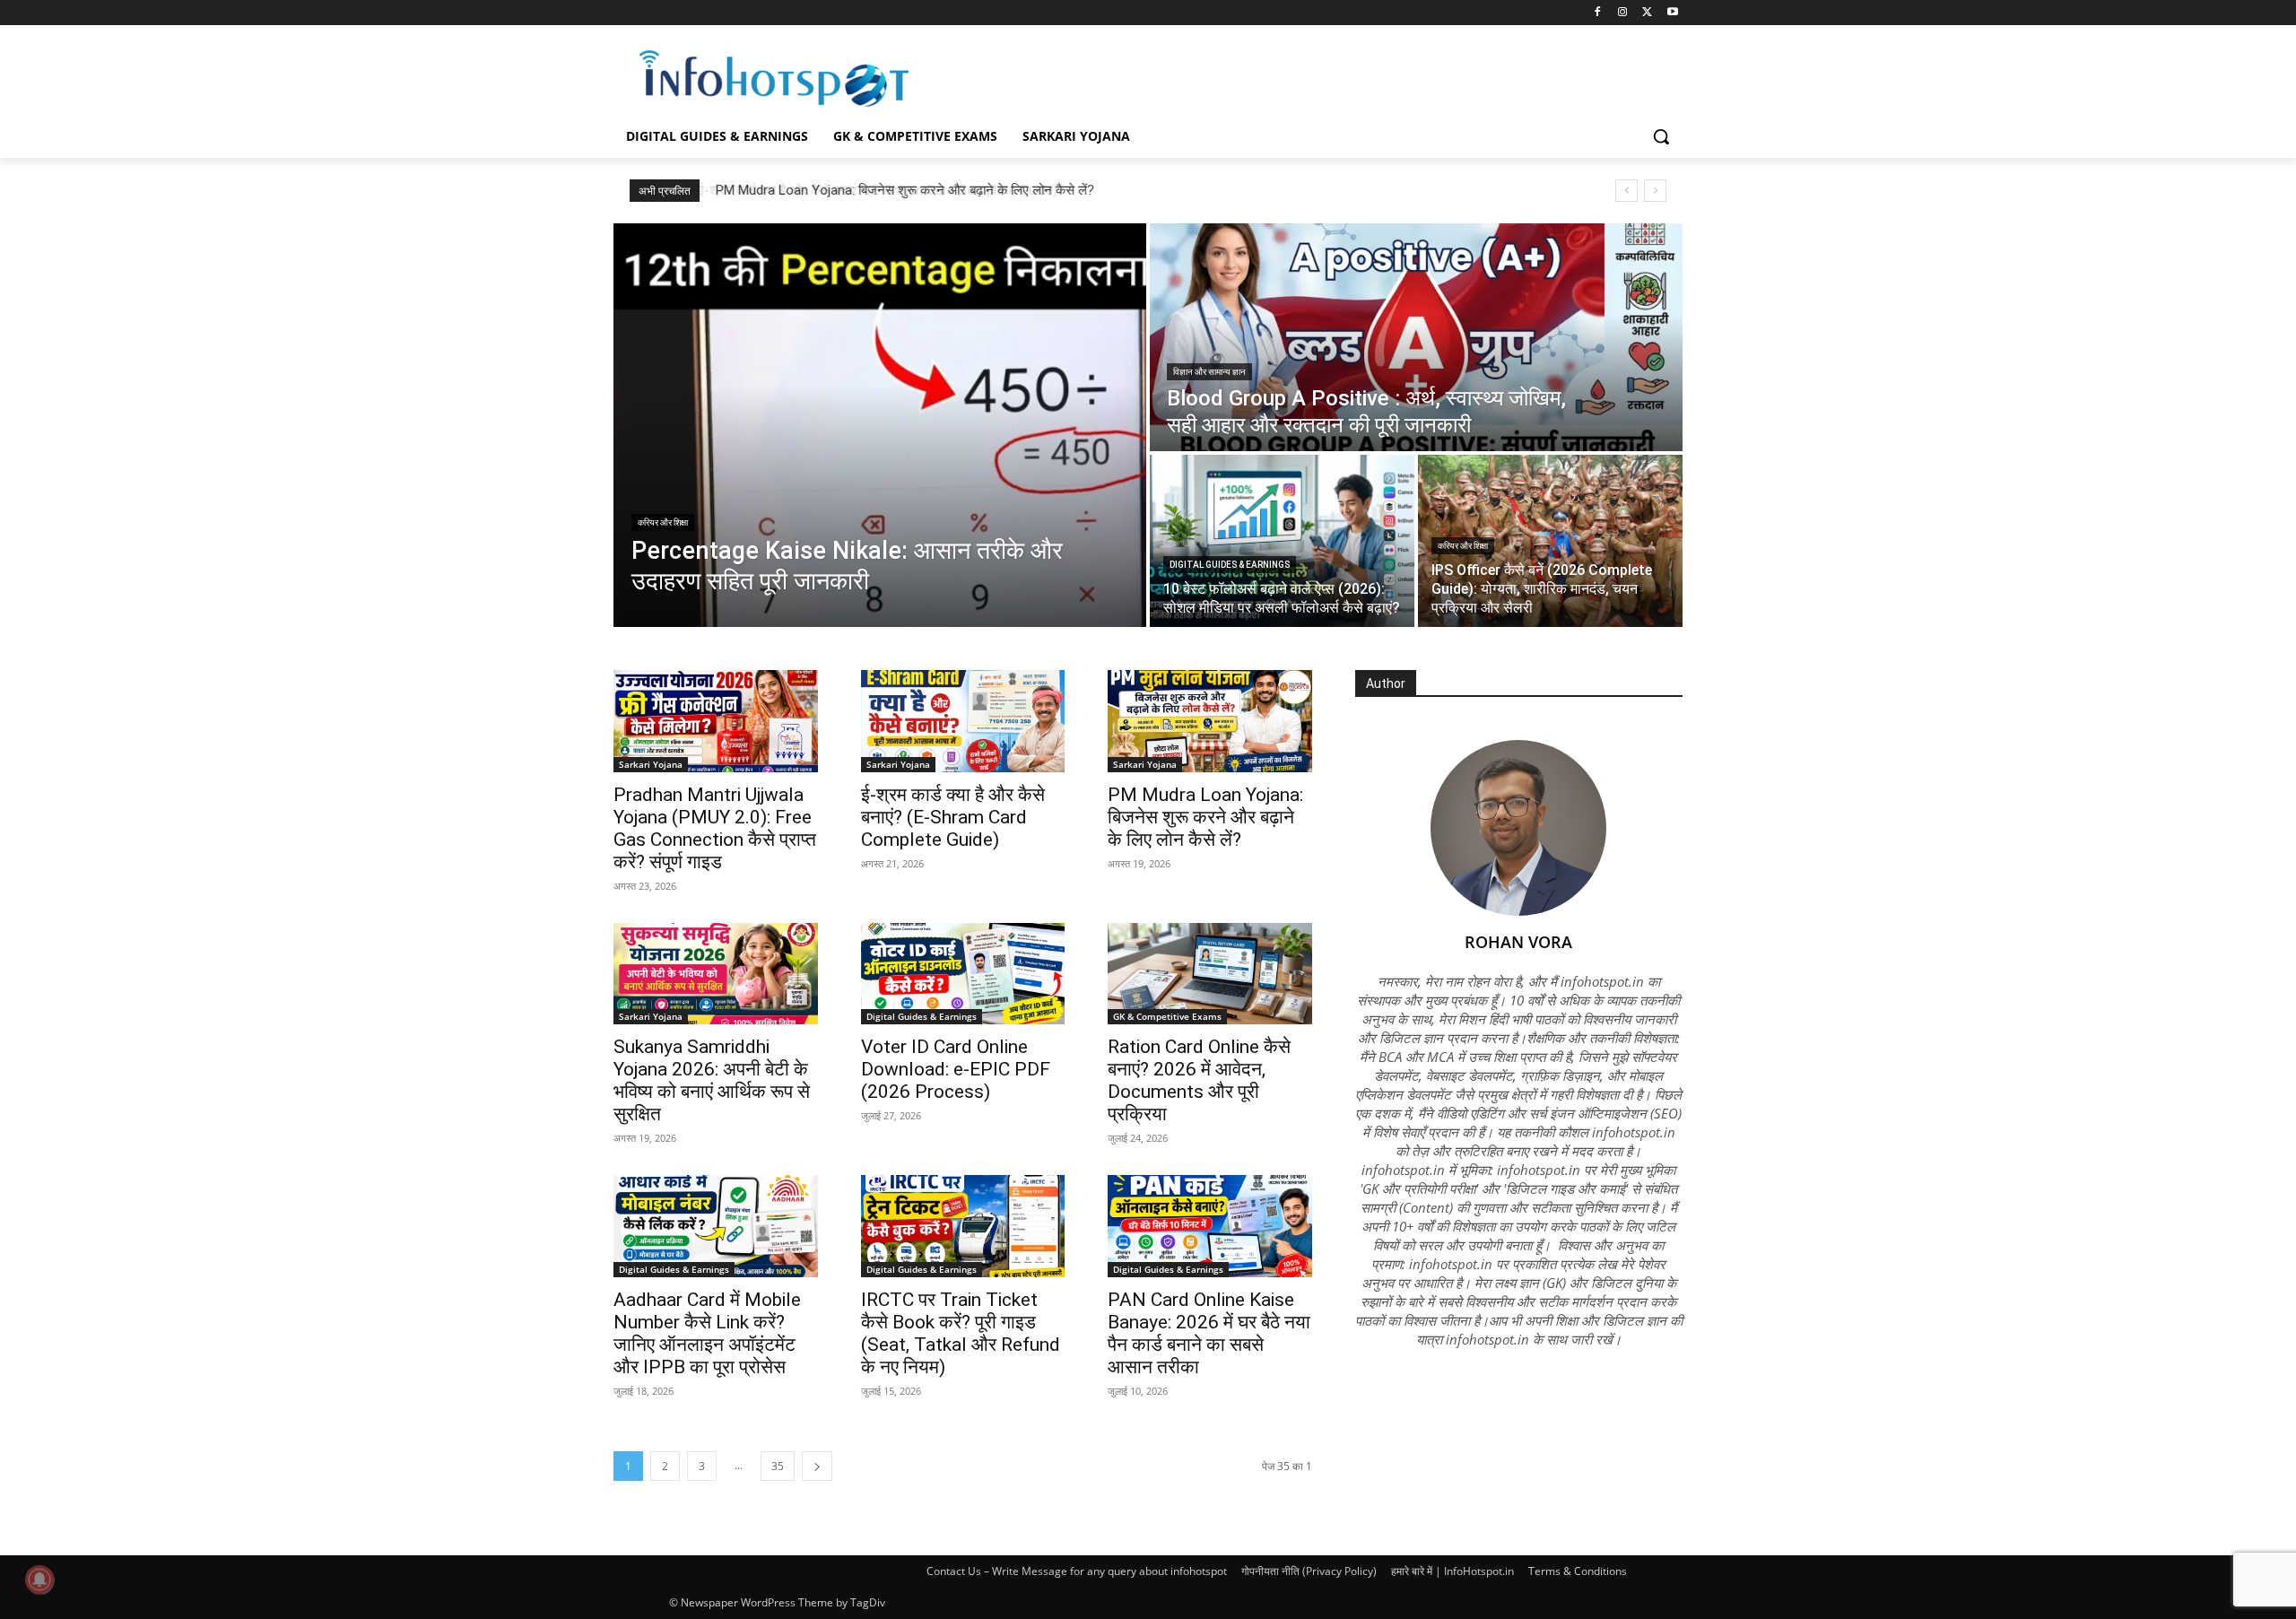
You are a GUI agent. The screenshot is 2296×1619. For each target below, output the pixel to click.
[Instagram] (1623, 13)
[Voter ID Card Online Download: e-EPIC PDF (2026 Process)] (963, 974)
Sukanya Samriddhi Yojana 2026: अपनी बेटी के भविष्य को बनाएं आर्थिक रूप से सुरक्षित (712, 1080)
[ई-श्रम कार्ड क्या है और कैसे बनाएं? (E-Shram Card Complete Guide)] (963, 721)
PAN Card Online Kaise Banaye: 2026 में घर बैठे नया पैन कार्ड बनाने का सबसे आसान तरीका (1209, 1333)
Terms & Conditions (1578, 1571)
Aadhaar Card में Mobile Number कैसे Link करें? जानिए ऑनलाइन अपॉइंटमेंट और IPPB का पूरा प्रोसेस (707, 1333)
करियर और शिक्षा (663, 522)
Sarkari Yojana (651, 764)
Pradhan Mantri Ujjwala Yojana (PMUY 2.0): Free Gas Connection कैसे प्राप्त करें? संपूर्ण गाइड (715, 828)
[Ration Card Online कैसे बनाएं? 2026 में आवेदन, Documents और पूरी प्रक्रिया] (1210, 974)
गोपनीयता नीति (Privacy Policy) (1309, 1571)
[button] (1661, 136)
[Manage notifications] (39, 1580)
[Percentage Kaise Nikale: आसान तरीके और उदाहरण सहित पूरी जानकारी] (880, 425)
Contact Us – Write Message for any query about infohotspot (1077, 1571)
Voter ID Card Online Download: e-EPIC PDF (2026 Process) (956, 1069)
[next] (1655, 191)
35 (778, 1466)
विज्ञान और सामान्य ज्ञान (1209, 372)
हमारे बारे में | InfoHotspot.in (1452, 1571)
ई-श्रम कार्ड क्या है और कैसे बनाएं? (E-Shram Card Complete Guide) (953, 817)
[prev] (1626, 191)
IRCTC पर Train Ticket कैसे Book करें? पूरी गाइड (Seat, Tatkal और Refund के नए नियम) (961, 1333)
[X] (1647, 13)
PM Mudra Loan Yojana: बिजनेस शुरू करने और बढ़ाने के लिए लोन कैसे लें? (902, 190)
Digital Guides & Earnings (1230, 565)
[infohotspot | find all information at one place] (774, 78)
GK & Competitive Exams (1167, 1016)
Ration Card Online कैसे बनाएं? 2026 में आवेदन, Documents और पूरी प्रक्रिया (1199, 1080)
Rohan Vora (1518, 942)
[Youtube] (1672, 13)
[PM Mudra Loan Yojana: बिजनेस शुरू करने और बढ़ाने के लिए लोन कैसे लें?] (1210, 721)
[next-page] (817, 1466)
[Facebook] (1598, 13)
